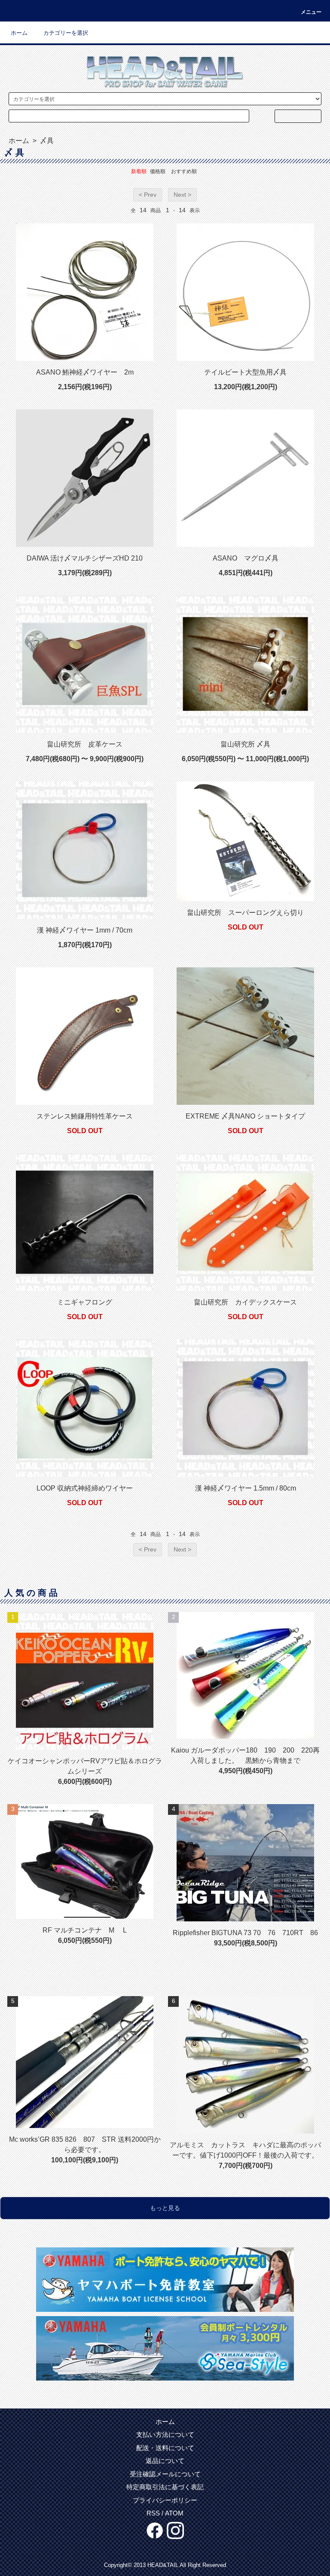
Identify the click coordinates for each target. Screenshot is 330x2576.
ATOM (174, 2513)
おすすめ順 (184, 171)
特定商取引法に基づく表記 (165, 2487)
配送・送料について (165, 2448)
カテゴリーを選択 (66, 33)
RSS (153, 2513)
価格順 (158, 171)
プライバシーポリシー (165, 2500)
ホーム (19, 33)
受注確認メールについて (165, 2474)
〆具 (46, 141)
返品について (165, 2461)
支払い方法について (165, 2434)
